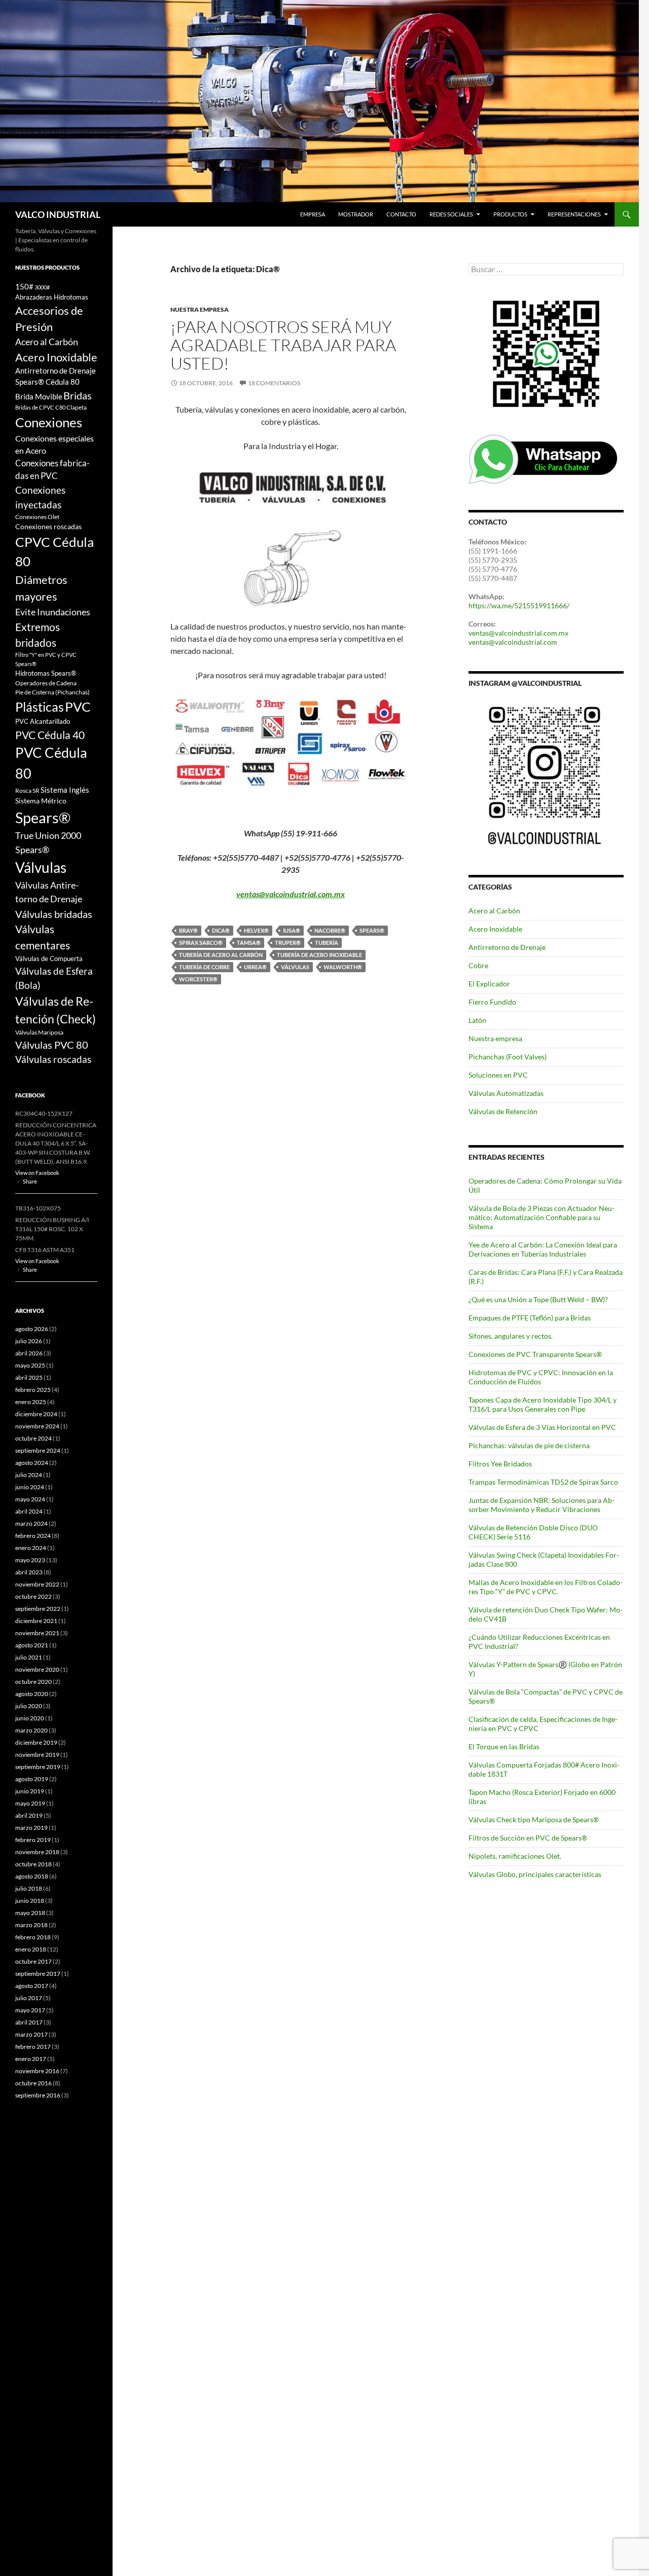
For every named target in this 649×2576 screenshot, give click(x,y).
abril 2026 (29, 1353)
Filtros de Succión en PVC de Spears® (528, 1838)
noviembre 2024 (37, 1426)
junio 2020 (30, 1718)
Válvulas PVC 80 (52, 1045)
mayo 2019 (30, 1803)
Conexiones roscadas (48, 526)
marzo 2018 (31, 1925)
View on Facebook (37, 1173)
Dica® (221, 930)
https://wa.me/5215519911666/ (519, 605)
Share (30, 1181)
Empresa (313, 214)
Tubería (327, 943)
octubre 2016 (33, 2083)
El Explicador (489, 984)
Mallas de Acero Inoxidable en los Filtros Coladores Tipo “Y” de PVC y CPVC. (546, 1587)
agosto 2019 (32, 1779)
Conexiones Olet (37, 517)
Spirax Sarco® (201, 943)
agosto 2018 (32, 1876)
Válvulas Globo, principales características (535, 1874)
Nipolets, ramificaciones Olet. (515, 1856)
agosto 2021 (32, 1645)
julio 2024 (29, 1475)
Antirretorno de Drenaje (507, 947)
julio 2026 (29, 1341)
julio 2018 (29, 1888)
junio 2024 (30, 1487)
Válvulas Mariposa (39, 1032)
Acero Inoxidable (495, 929)
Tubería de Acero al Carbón (221, 955)
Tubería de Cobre (204, 967)
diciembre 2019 (36, 1742)
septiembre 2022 (38, 1609)
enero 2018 (31, 1949)
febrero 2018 (33, 1937)
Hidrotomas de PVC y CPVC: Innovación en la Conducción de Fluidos (541, 1377)
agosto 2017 (32, 1986)
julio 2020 (29, 1706)
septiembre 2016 (38, 2095)
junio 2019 (30, 1791)
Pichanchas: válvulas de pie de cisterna (529, 1445)
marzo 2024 (31, 1523)
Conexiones (49, 422)
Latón (477, 1020)
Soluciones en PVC (498, 1075)
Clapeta (77, 407)
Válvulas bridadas (54, 914)
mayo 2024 (30, 1499)
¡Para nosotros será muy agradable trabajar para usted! (283, 345)
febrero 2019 (33, 1840)
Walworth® (343, 967)
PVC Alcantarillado (43, 721)
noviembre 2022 (37, 1584)
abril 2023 (29, 1572)
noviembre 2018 (37, 1852)
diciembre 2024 (36, 1414)
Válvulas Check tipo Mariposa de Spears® (534, 1819)
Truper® (288, 943)
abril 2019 (29, 1815)
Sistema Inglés (65, 790)
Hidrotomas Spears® (46, 673)
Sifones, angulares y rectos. (511, 1336)
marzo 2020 (31, 1730)
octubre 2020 (33, 1682)
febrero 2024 (33, 1536)
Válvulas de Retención (503, 1111)
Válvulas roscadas (53, 1059)
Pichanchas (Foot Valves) (508, 1057)
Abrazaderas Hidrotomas (52, 297)
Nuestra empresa (200, 309)
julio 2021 (29, 1657)
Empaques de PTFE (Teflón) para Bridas (530, 1318)
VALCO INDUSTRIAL (58, 214)
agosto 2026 (32, 1329)
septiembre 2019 (38, 1767)
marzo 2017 (31, 2034)
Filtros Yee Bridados (500, 1464)
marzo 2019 (31, 1828)
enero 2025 (31, 1402)
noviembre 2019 (37, 1755)
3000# (42, 287)
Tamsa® (249, 943)
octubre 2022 (33, 1596)
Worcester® (198, 979)
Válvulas (295, 967)
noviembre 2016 (37, 2071)
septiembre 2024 (38, 1450)
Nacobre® (330, 930)
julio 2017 (29, 1998)
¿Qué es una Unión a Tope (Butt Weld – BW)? (538, 1299)
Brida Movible (39, 397)
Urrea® (255, 967)
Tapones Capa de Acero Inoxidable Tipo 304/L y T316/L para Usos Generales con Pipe (543, 1404)
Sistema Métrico (41, 801)
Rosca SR (27, 790)
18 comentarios (274, 383)
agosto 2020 (32, 1694)
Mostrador (356, 214)
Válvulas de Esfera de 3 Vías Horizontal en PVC (542, 1427)
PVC (78, 707)
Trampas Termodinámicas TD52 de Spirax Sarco (543, 1482)
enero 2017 (31, 2059)
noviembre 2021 (37, 1633)
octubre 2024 (33, 1438)
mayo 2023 (30, 1560)
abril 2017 (29, 2022)
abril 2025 (29, 1377)
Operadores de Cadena (46, 683)
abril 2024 (29, 1511)
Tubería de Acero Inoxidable (319, 955)
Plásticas (40, 707)
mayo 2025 (30, 1365)
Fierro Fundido (492, 1002)
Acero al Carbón (494, 911)
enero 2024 (31, 1548)
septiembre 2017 (38, 1974)
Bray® (188, 930)
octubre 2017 (33, 1961)
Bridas (78, 395)
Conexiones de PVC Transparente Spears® (535, 1354)
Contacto (401, 214)
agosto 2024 (32, 1463)
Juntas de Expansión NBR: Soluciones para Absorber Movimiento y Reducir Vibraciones (542, 1505)
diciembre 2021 (36, 1621)
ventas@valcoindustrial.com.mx (291, 894)
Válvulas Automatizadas (506, 1093)
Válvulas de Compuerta (49, 959)
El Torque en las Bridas (504, 1746)
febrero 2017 (33, 2047)
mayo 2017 (30, 2010)
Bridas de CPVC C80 (40, 407)
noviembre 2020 (37, 1669)
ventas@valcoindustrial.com (513, 642)
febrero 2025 (33, 1390)
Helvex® (256, 930)
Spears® (372, 930)
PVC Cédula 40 (50, 735)
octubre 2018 (33, 1864)
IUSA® (292, 930)
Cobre (478, 965)
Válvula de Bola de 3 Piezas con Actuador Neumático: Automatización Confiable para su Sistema (542, 1217)
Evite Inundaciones (53, 612)
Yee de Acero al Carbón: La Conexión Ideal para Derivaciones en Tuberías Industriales (543, 1249)
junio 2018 (30, 1901)
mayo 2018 (30, 1913)
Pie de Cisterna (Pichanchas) (52, 692)
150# (24, 287)
